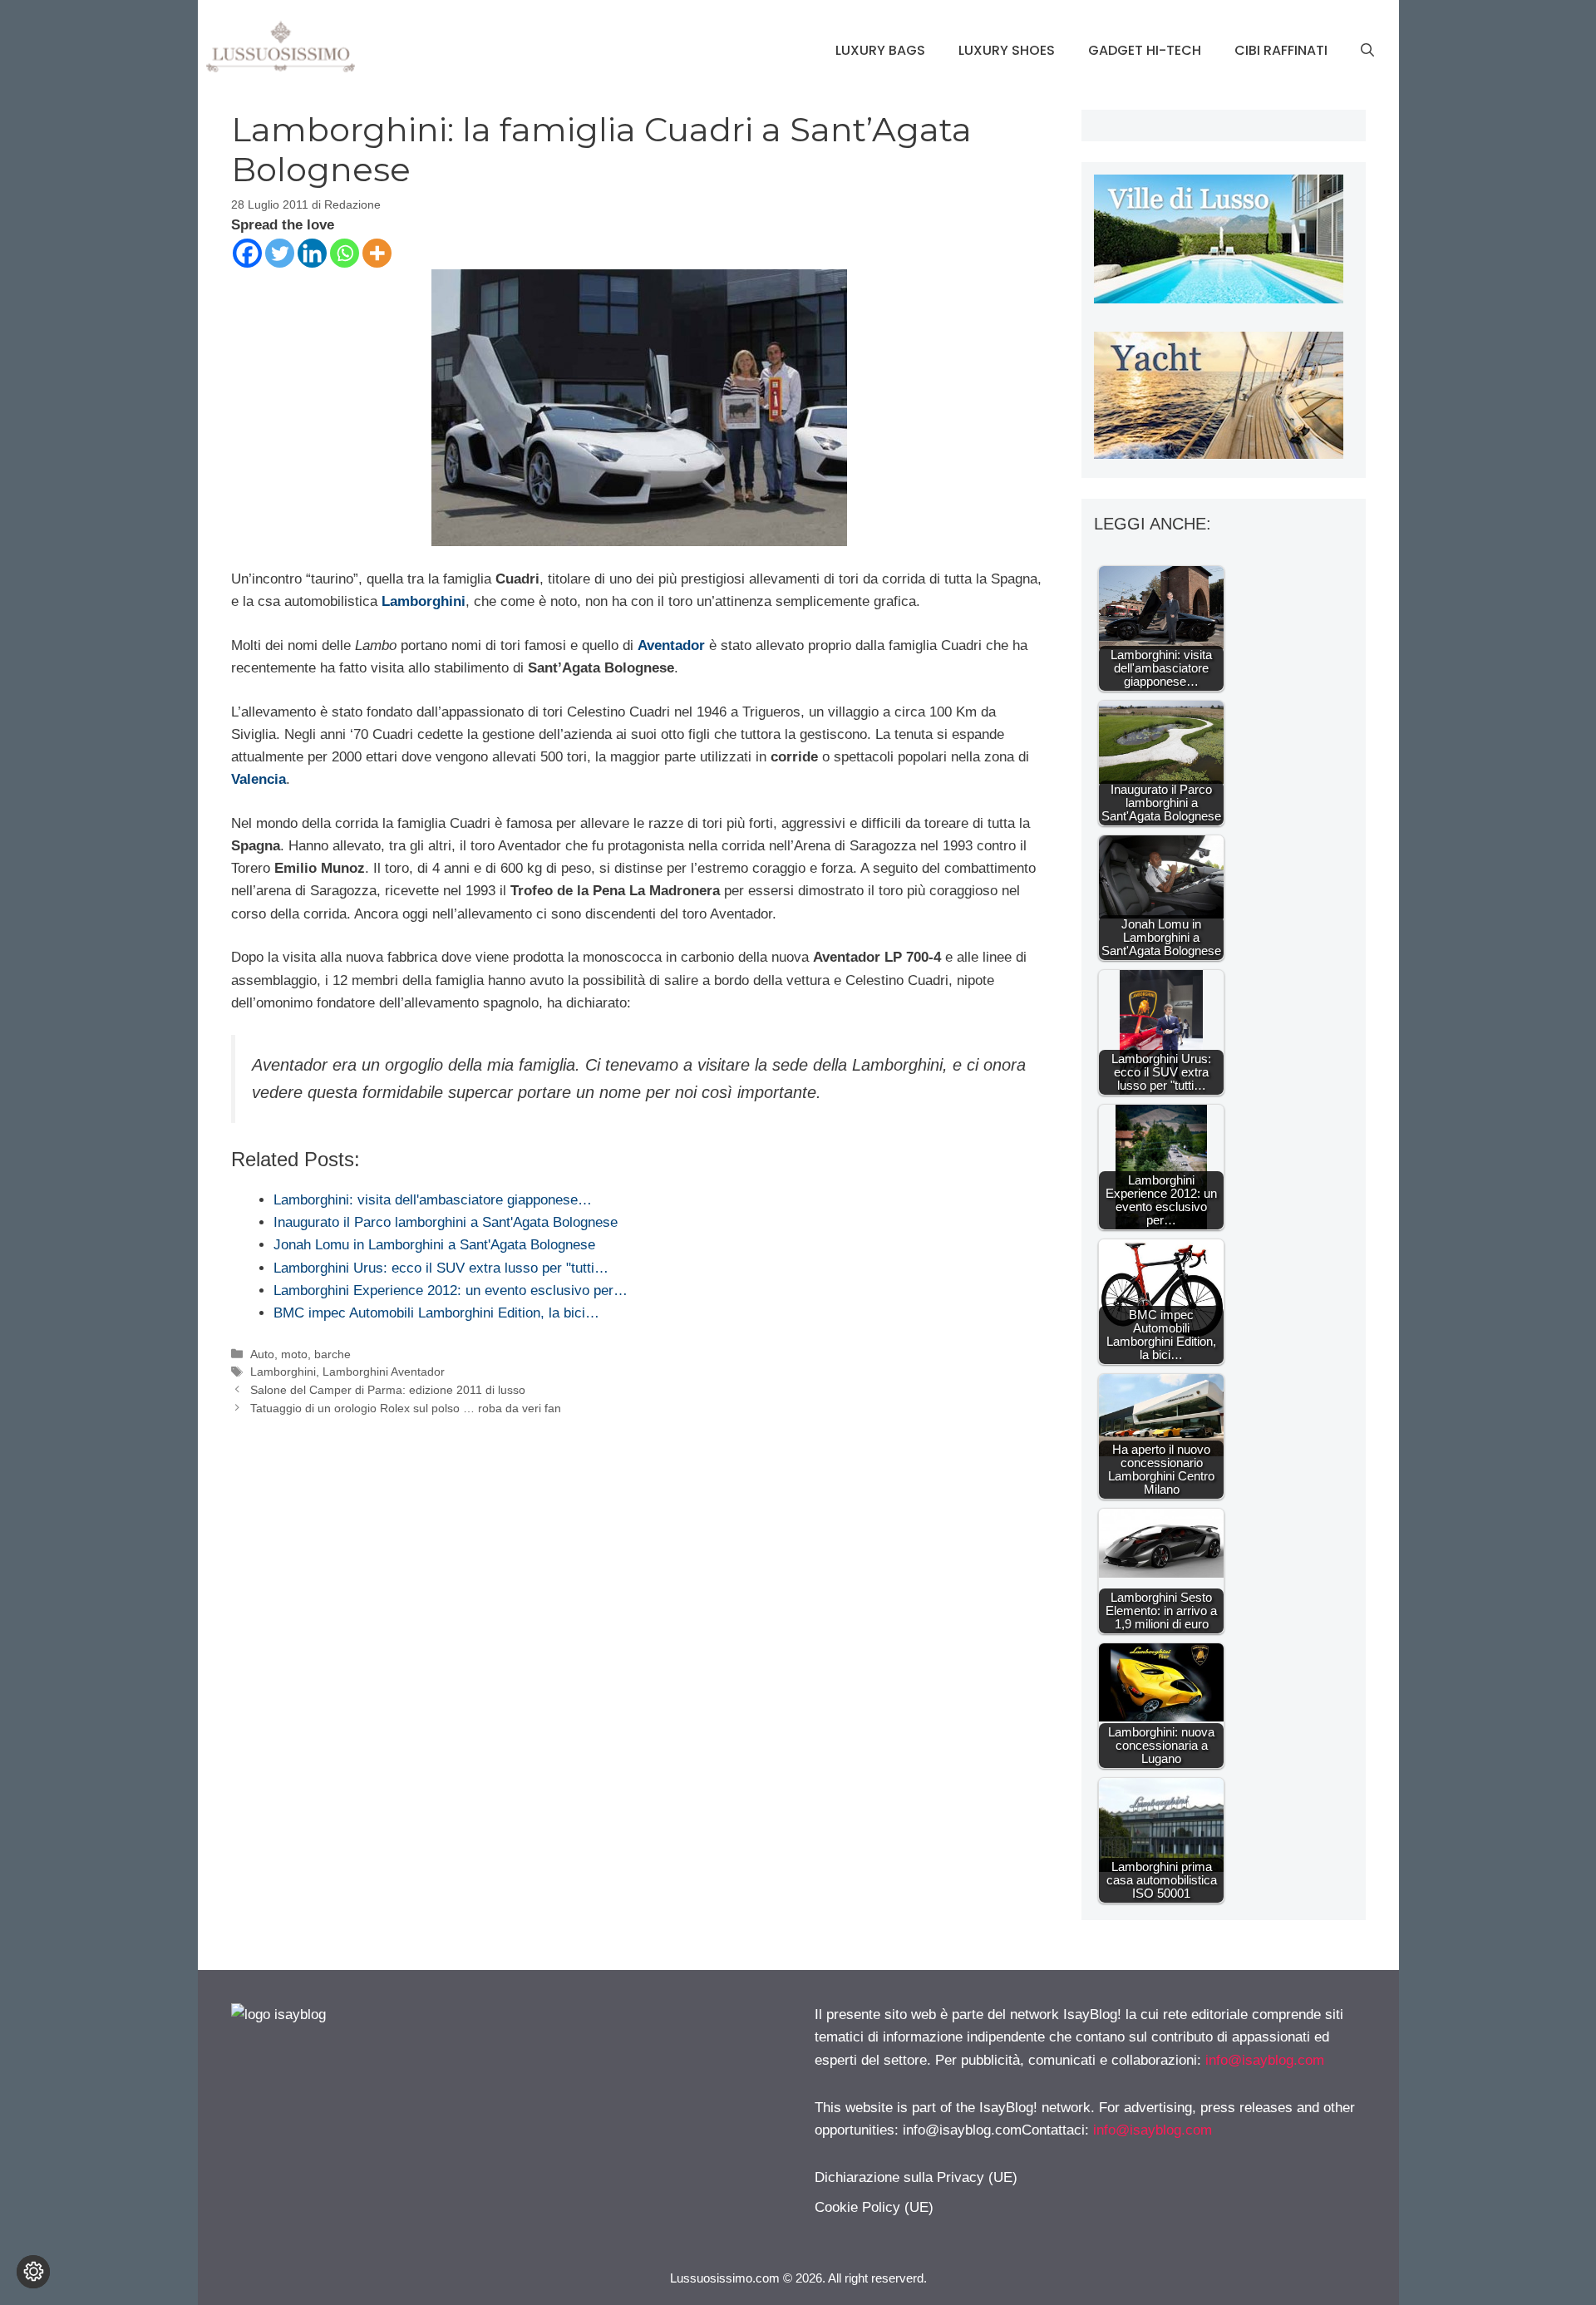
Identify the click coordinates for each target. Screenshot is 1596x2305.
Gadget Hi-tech (1145, 50)
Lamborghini (424, 601)
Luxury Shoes (1007, 50)
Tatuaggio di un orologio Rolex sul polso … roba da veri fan (406, 1408)
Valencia (259, 779)
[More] (377, 253)
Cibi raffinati (1281, 50)
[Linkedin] (312, 253)
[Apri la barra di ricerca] (1367, 51)
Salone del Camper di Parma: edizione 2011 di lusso (388, 1390)
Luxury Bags (880, 50)
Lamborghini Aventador (384, 1372)
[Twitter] (280, 253)
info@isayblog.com (1265, 2060)
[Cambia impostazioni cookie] (33, 2272)
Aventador (671, 645)
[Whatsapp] (345, 253)
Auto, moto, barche (300, 1354)
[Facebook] (247, 253)
